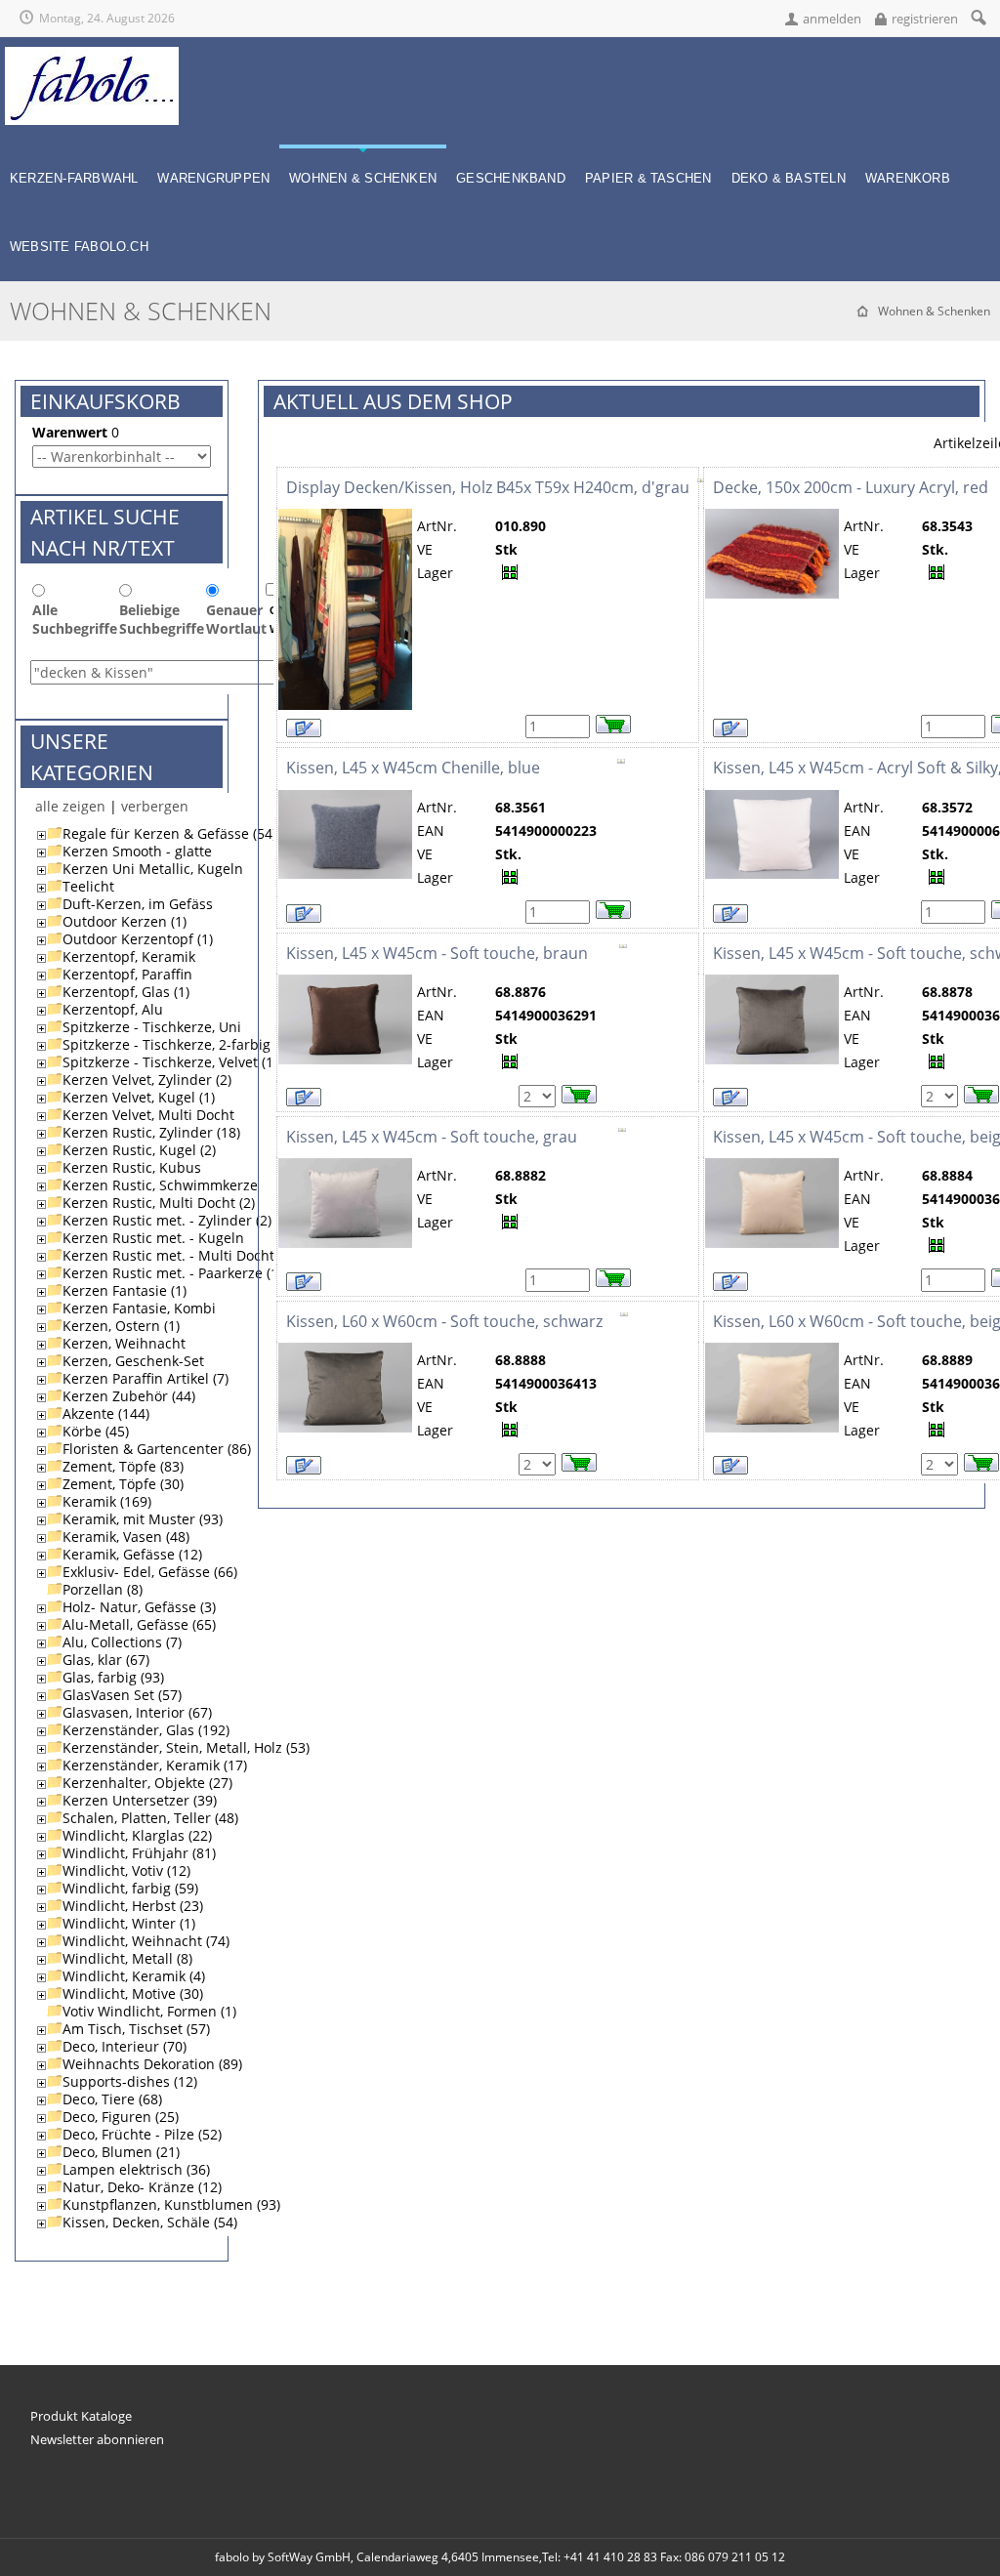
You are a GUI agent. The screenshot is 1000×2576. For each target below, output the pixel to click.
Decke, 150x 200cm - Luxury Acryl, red (851, 487)
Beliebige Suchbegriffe (162, 619)
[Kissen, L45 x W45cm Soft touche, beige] (772, 1166)
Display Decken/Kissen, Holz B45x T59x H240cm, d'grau (488, 487)
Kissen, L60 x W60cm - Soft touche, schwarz (444, 1321)
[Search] (978, 17)
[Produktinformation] (701, 487)
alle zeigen (70, 806)
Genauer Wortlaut (236, 619)
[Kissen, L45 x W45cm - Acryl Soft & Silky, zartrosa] (772, 798)
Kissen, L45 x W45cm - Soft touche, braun (437, 953)
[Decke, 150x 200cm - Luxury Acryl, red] (772, 517)
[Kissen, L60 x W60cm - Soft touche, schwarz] (345, 1351)
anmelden (832, 19)
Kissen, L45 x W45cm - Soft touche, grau (432, 1137)
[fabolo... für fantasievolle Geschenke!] (92, 55)
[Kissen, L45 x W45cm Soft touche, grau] (345, 1166)
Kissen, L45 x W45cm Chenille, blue (413, 768)
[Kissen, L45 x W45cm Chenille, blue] (345, 798)
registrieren (925, 19)
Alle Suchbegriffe (75, 619)
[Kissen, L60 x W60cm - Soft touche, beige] (772, 1351)
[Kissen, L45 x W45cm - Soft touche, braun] (345, 983)
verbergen (155, 806)
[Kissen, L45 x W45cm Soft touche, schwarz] (772, 983)
